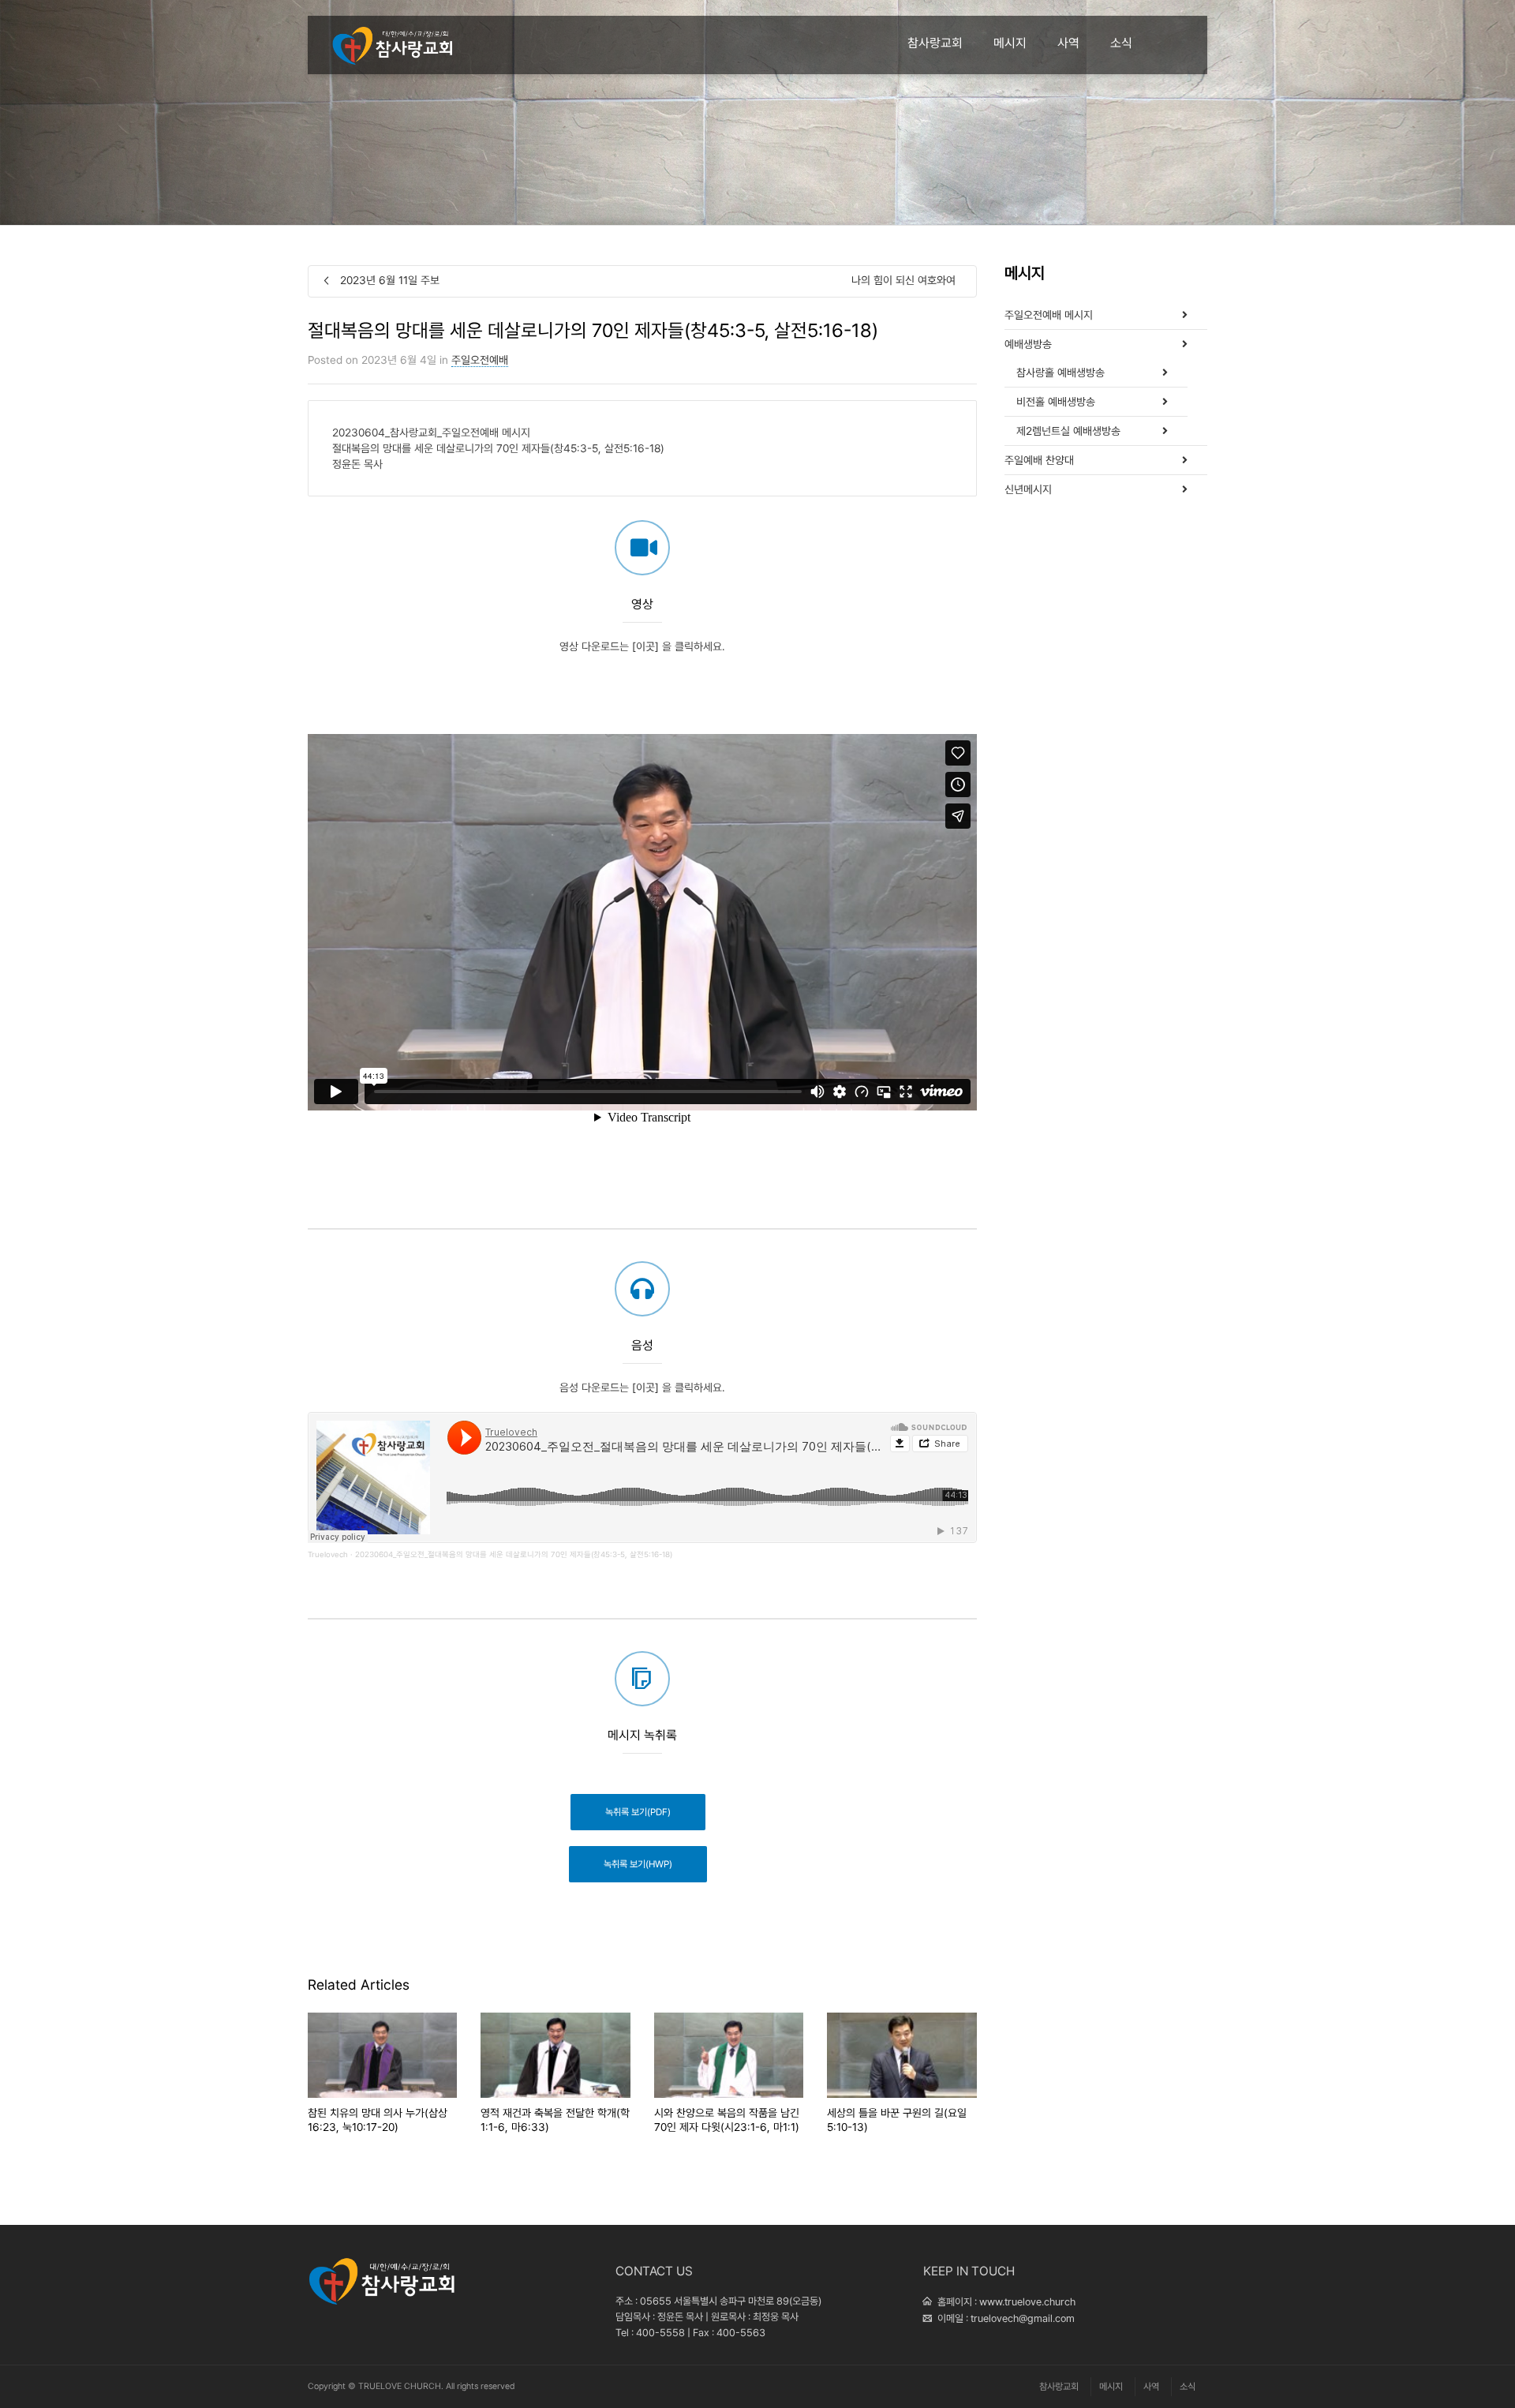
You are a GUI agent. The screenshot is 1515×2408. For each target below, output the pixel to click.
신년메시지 (1028, 489)
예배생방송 (1028, 344)
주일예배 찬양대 (1039, 460)
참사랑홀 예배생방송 (1060, 373)
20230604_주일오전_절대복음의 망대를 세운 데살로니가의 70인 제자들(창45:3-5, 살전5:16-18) (514, 1554)
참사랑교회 (935, 43)
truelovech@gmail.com (1023, 2318)
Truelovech (328, 1554)
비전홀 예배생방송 (1056, 402)
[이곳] (645, 646)
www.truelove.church (1027, 2302)
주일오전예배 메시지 (1049, 315)
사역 (1068, 43)
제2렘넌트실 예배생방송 (1068, 431)
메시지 (1010, 43)
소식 (1121, 43)
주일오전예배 (480, 360)
